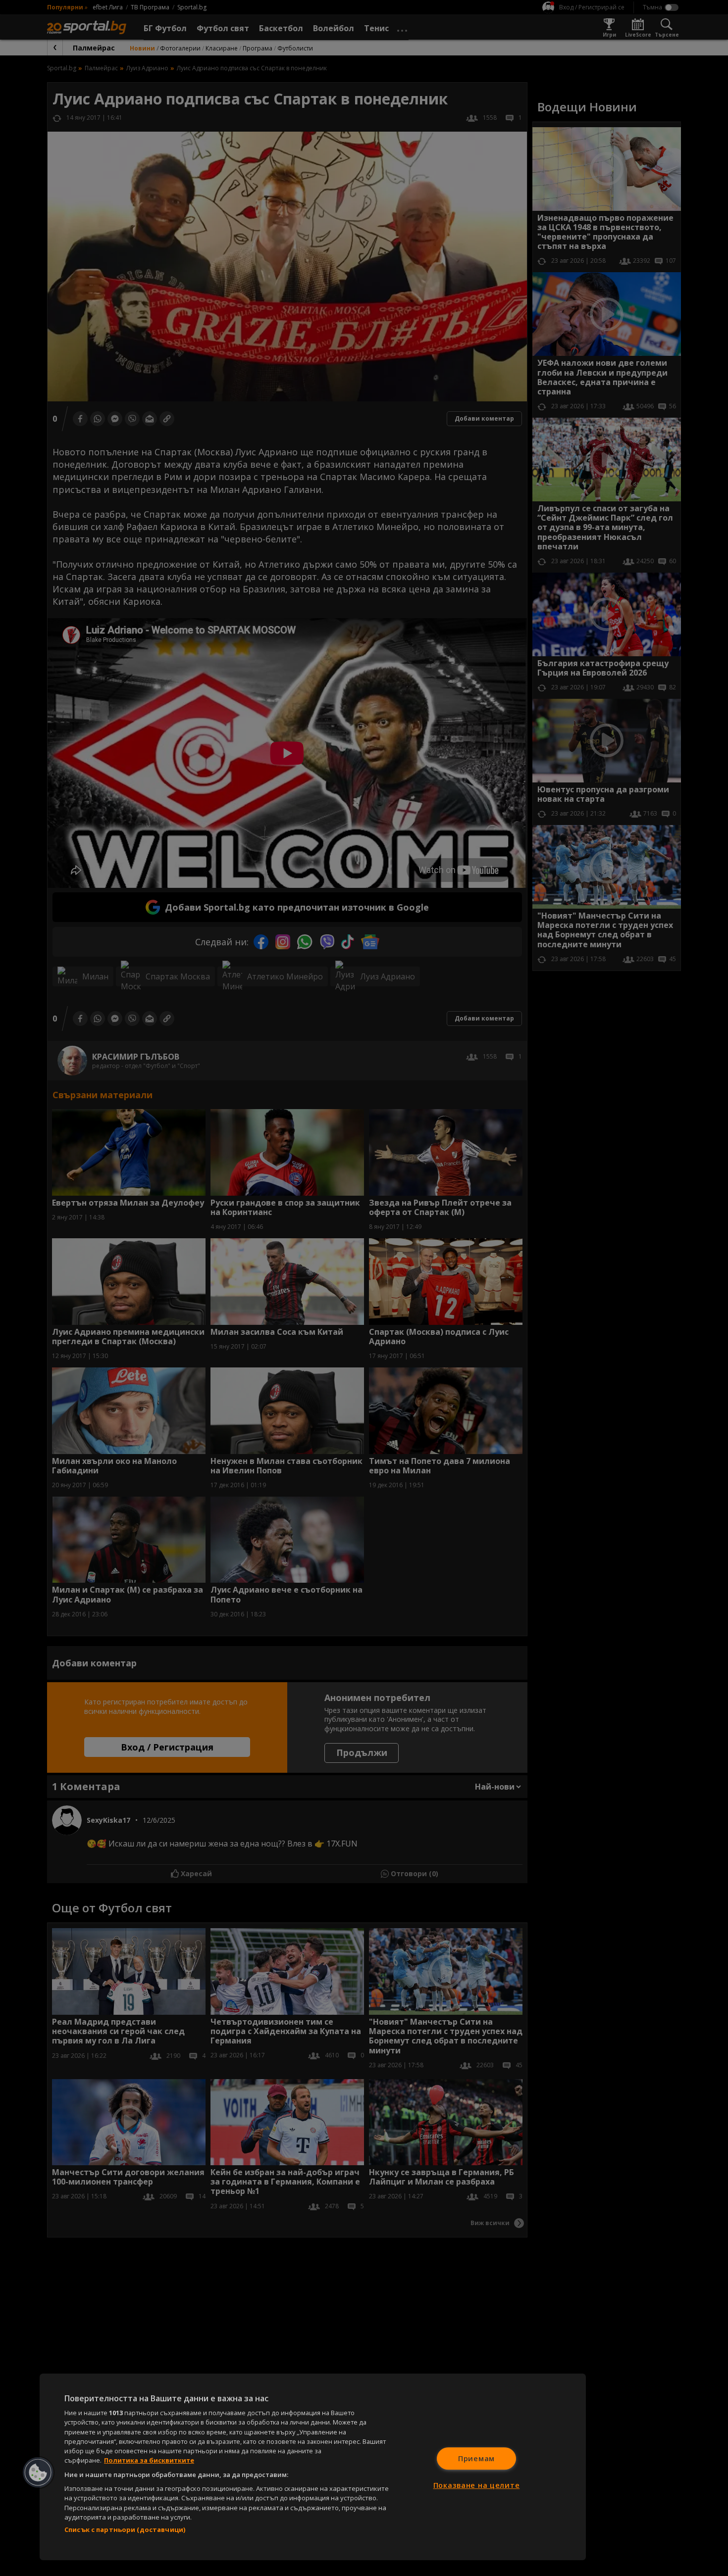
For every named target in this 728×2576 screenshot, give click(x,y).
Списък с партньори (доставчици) (125, 2529)
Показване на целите (477, 2485)
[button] (38, 2473)
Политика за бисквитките (149, 2460)
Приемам (476, 2458)
